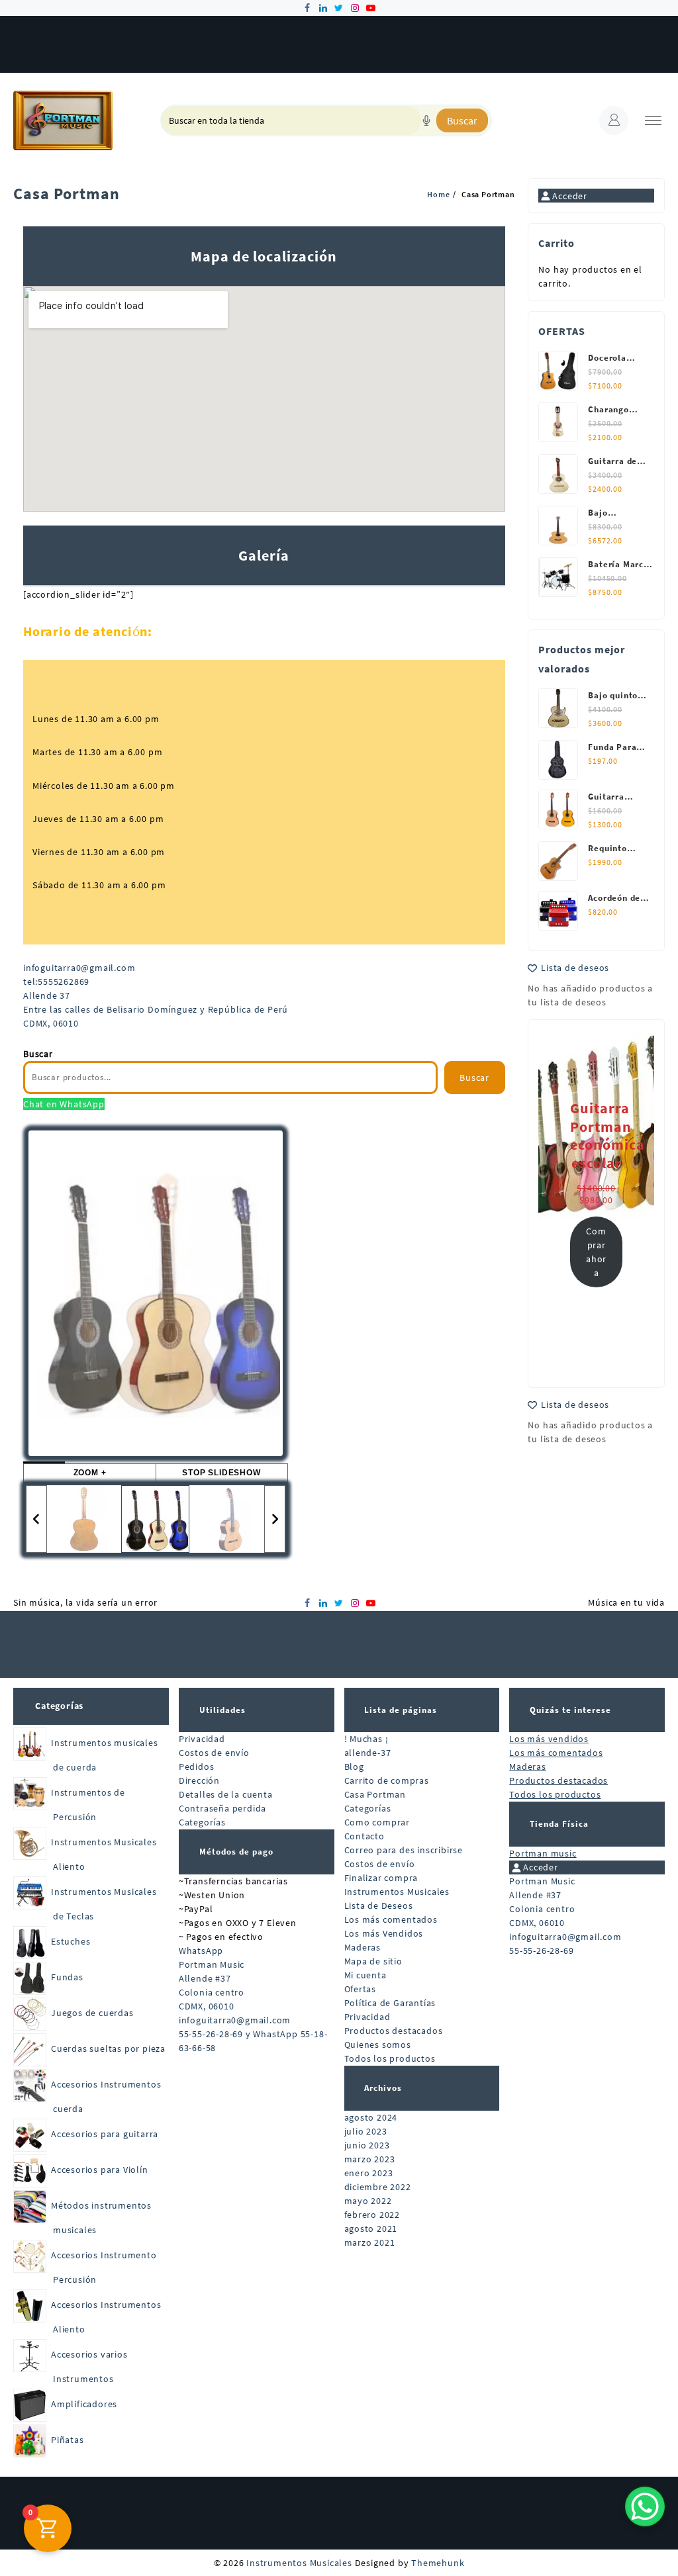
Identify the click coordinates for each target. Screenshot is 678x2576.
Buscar (462, 120)
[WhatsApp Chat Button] (645, 2507)
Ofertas (361, 1989)
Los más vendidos (549, 1739)
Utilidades (222, 1710)
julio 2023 (366, 2131)
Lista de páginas (401, 1710)
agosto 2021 (371, 2229)
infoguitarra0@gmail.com (79, 968)
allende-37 (368, 1753)
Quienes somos (378, 2045)
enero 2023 (369, 2173)
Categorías (59, 1706)
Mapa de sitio (373, 1961)
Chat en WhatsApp (64, 1104)
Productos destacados (394, 2031)
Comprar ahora (596, 1252)
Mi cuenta (365, 1975)
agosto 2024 (371, 2117)
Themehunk (438, 2563)
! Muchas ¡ (366, 1739)
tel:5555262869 (56, 982)
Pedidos (197, 1767)
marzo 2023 (370, 2159)
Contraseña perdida (222, 1808)
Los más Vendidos (384, 1933)
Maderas (363, 1947)
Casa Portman (375, 1794)
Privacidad (202, 1739)
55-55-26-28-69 (541, 1951)
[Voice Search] (426, 120)
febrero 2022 (372, 2215)
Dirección (199, 1780)
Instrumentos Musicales (397, 1892)
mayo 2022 (368, 2201)
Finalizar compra (381, 1878)
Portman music (543, 1853)
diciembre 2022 (378, 2187)
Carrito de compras (387, 1780)
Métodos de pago (236, 1852)
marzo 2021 (370, 2242)
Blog (354, 1767)
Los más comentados (391, 1919)
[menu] (653, 121)
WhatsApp (201, 1951)
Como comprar (377, 1822)
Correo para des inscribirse (404, 1850)
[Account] (614, 120)
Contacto (364, 1836)
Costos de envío (214, 1753)
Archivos (383, 2088)
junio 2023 (367, 2145)
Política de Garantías (390, 2003)
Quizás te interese (570, 1710)
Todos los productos (390, 2058)
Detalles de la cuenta (226, 1794)
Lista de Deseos (379, 1906)
